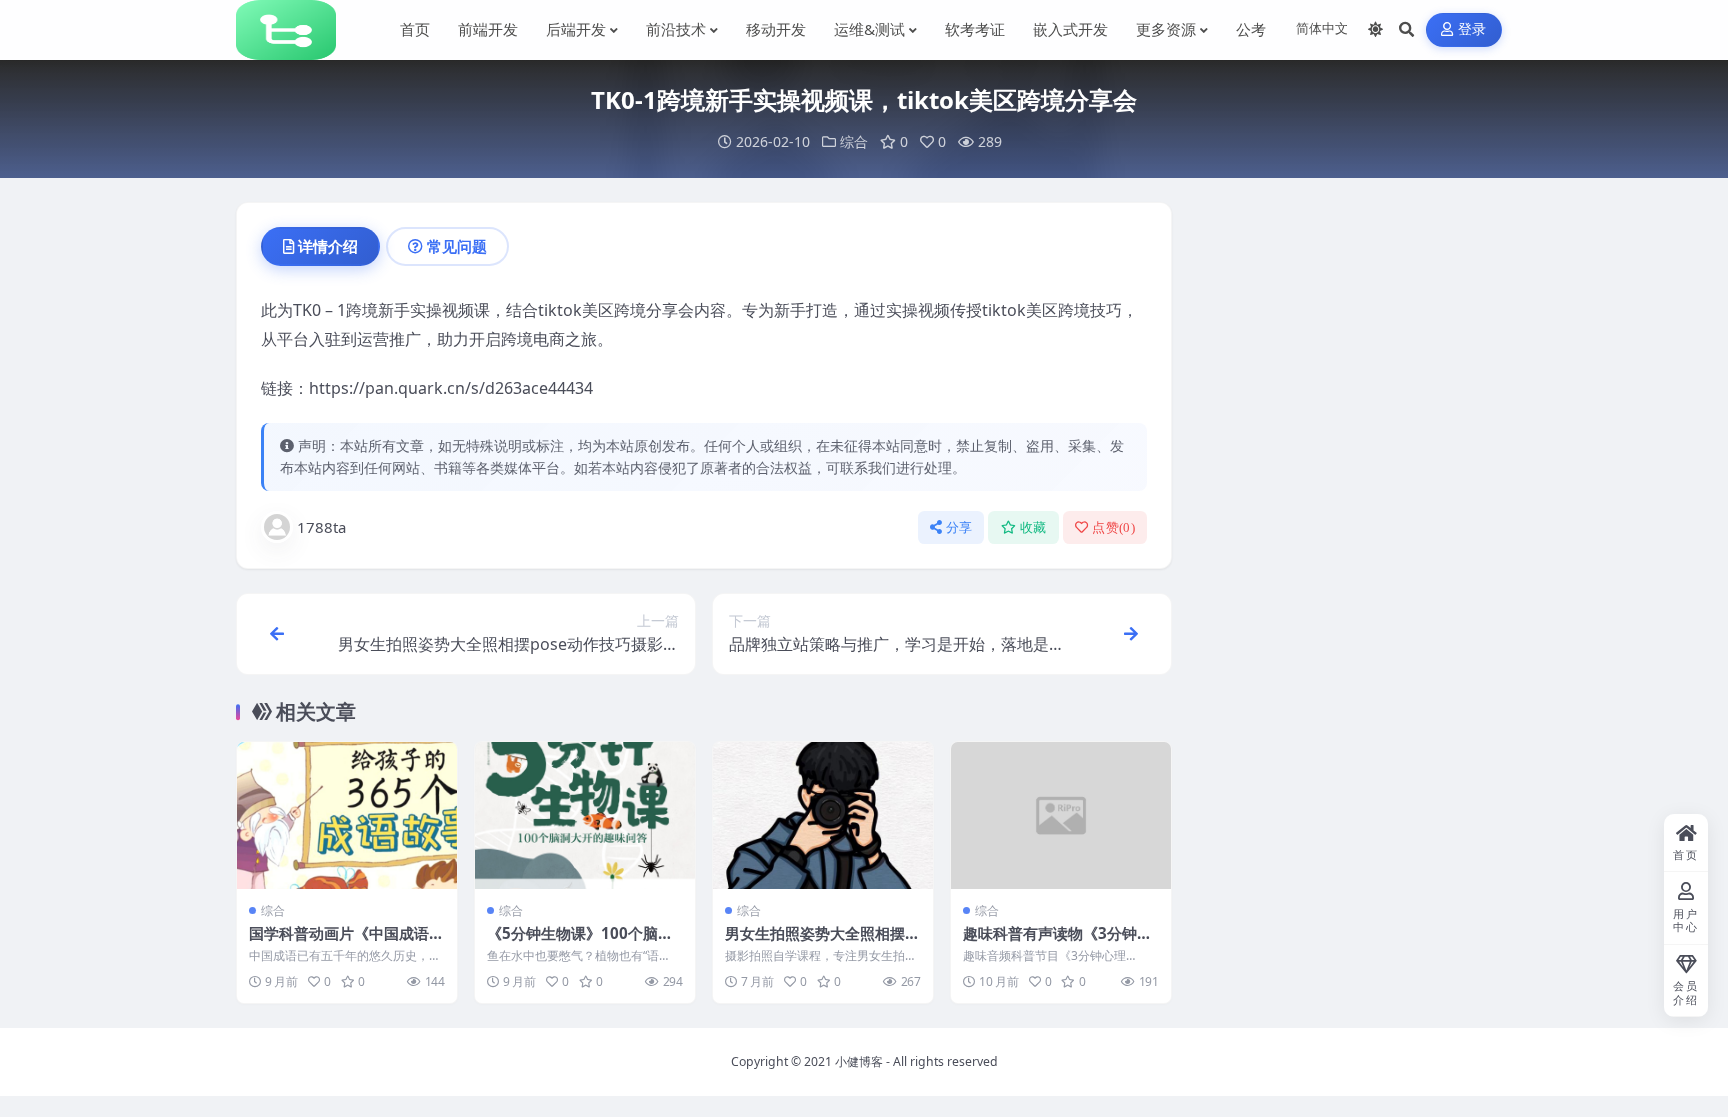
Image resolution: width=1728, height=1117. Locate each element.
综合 (854, 141)
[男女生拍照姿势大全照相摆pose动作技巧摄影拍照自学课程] (823, 815)
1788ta (321, 527)
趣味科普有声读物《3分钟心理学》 (1057, 943)
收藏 (1033, 527)
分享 (959, 527)
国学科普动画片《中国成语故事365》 (346, 943)
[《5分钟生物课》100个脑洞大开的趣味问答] (585, 815)
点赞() (1113, 527)
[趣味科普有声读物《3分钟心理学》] (1061, 815)
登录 (1472, 29)
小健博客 (859, 1061)
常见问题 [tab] (457, 246)
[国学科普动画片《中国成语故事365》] (347, 815)
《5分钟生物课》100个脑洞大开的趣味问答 (580, 943)
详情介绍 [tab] (328, 246)
